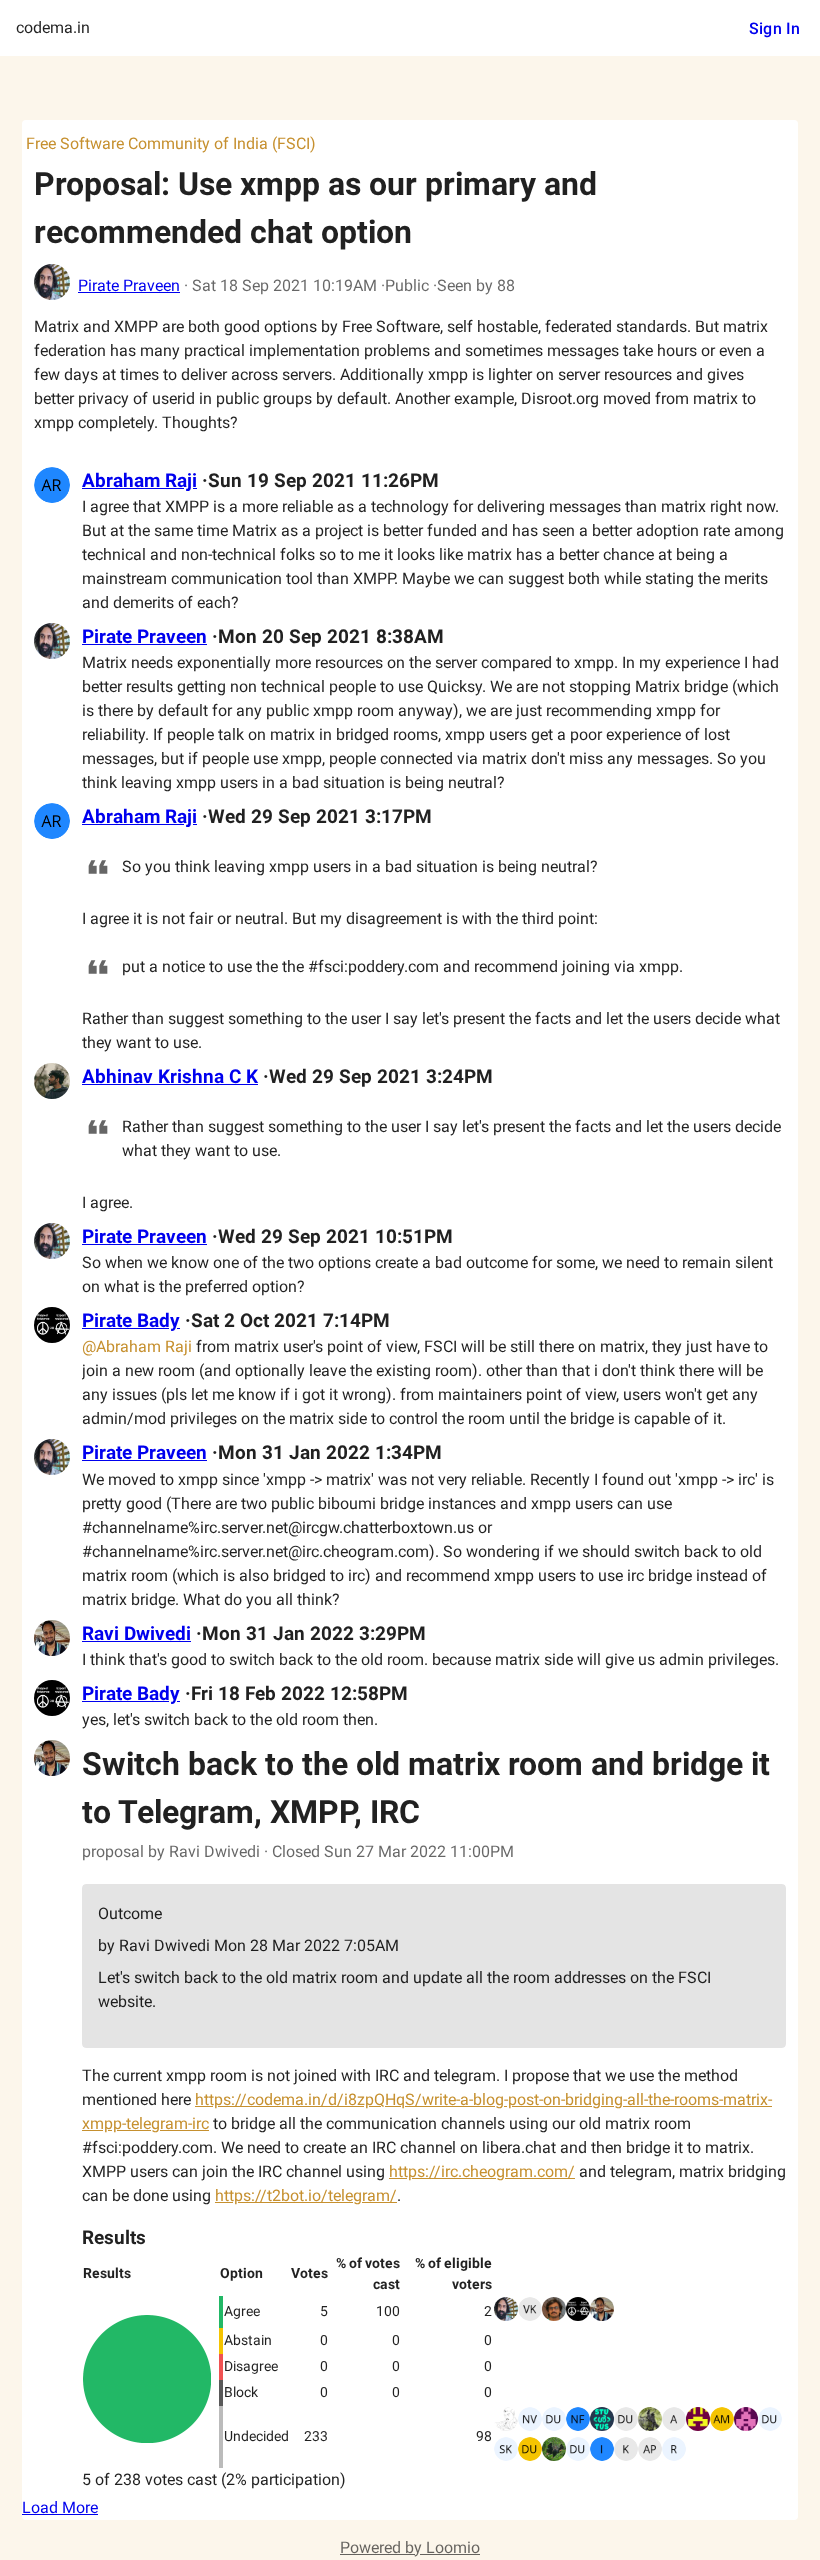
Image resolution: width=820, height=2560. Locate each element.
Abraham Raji (139, 481)
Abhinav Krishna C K (170, 1077)
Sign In (774, 28)
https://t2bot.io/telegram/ (306, 2195)
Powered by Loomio (410, 2547)
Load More (60, 2507)
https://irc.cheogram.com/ (482, 2171)
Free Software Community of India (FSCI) (171, 143)
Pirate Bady (131, 1321)
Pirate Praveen (129, 285)
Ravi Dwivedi (136, 1634)
